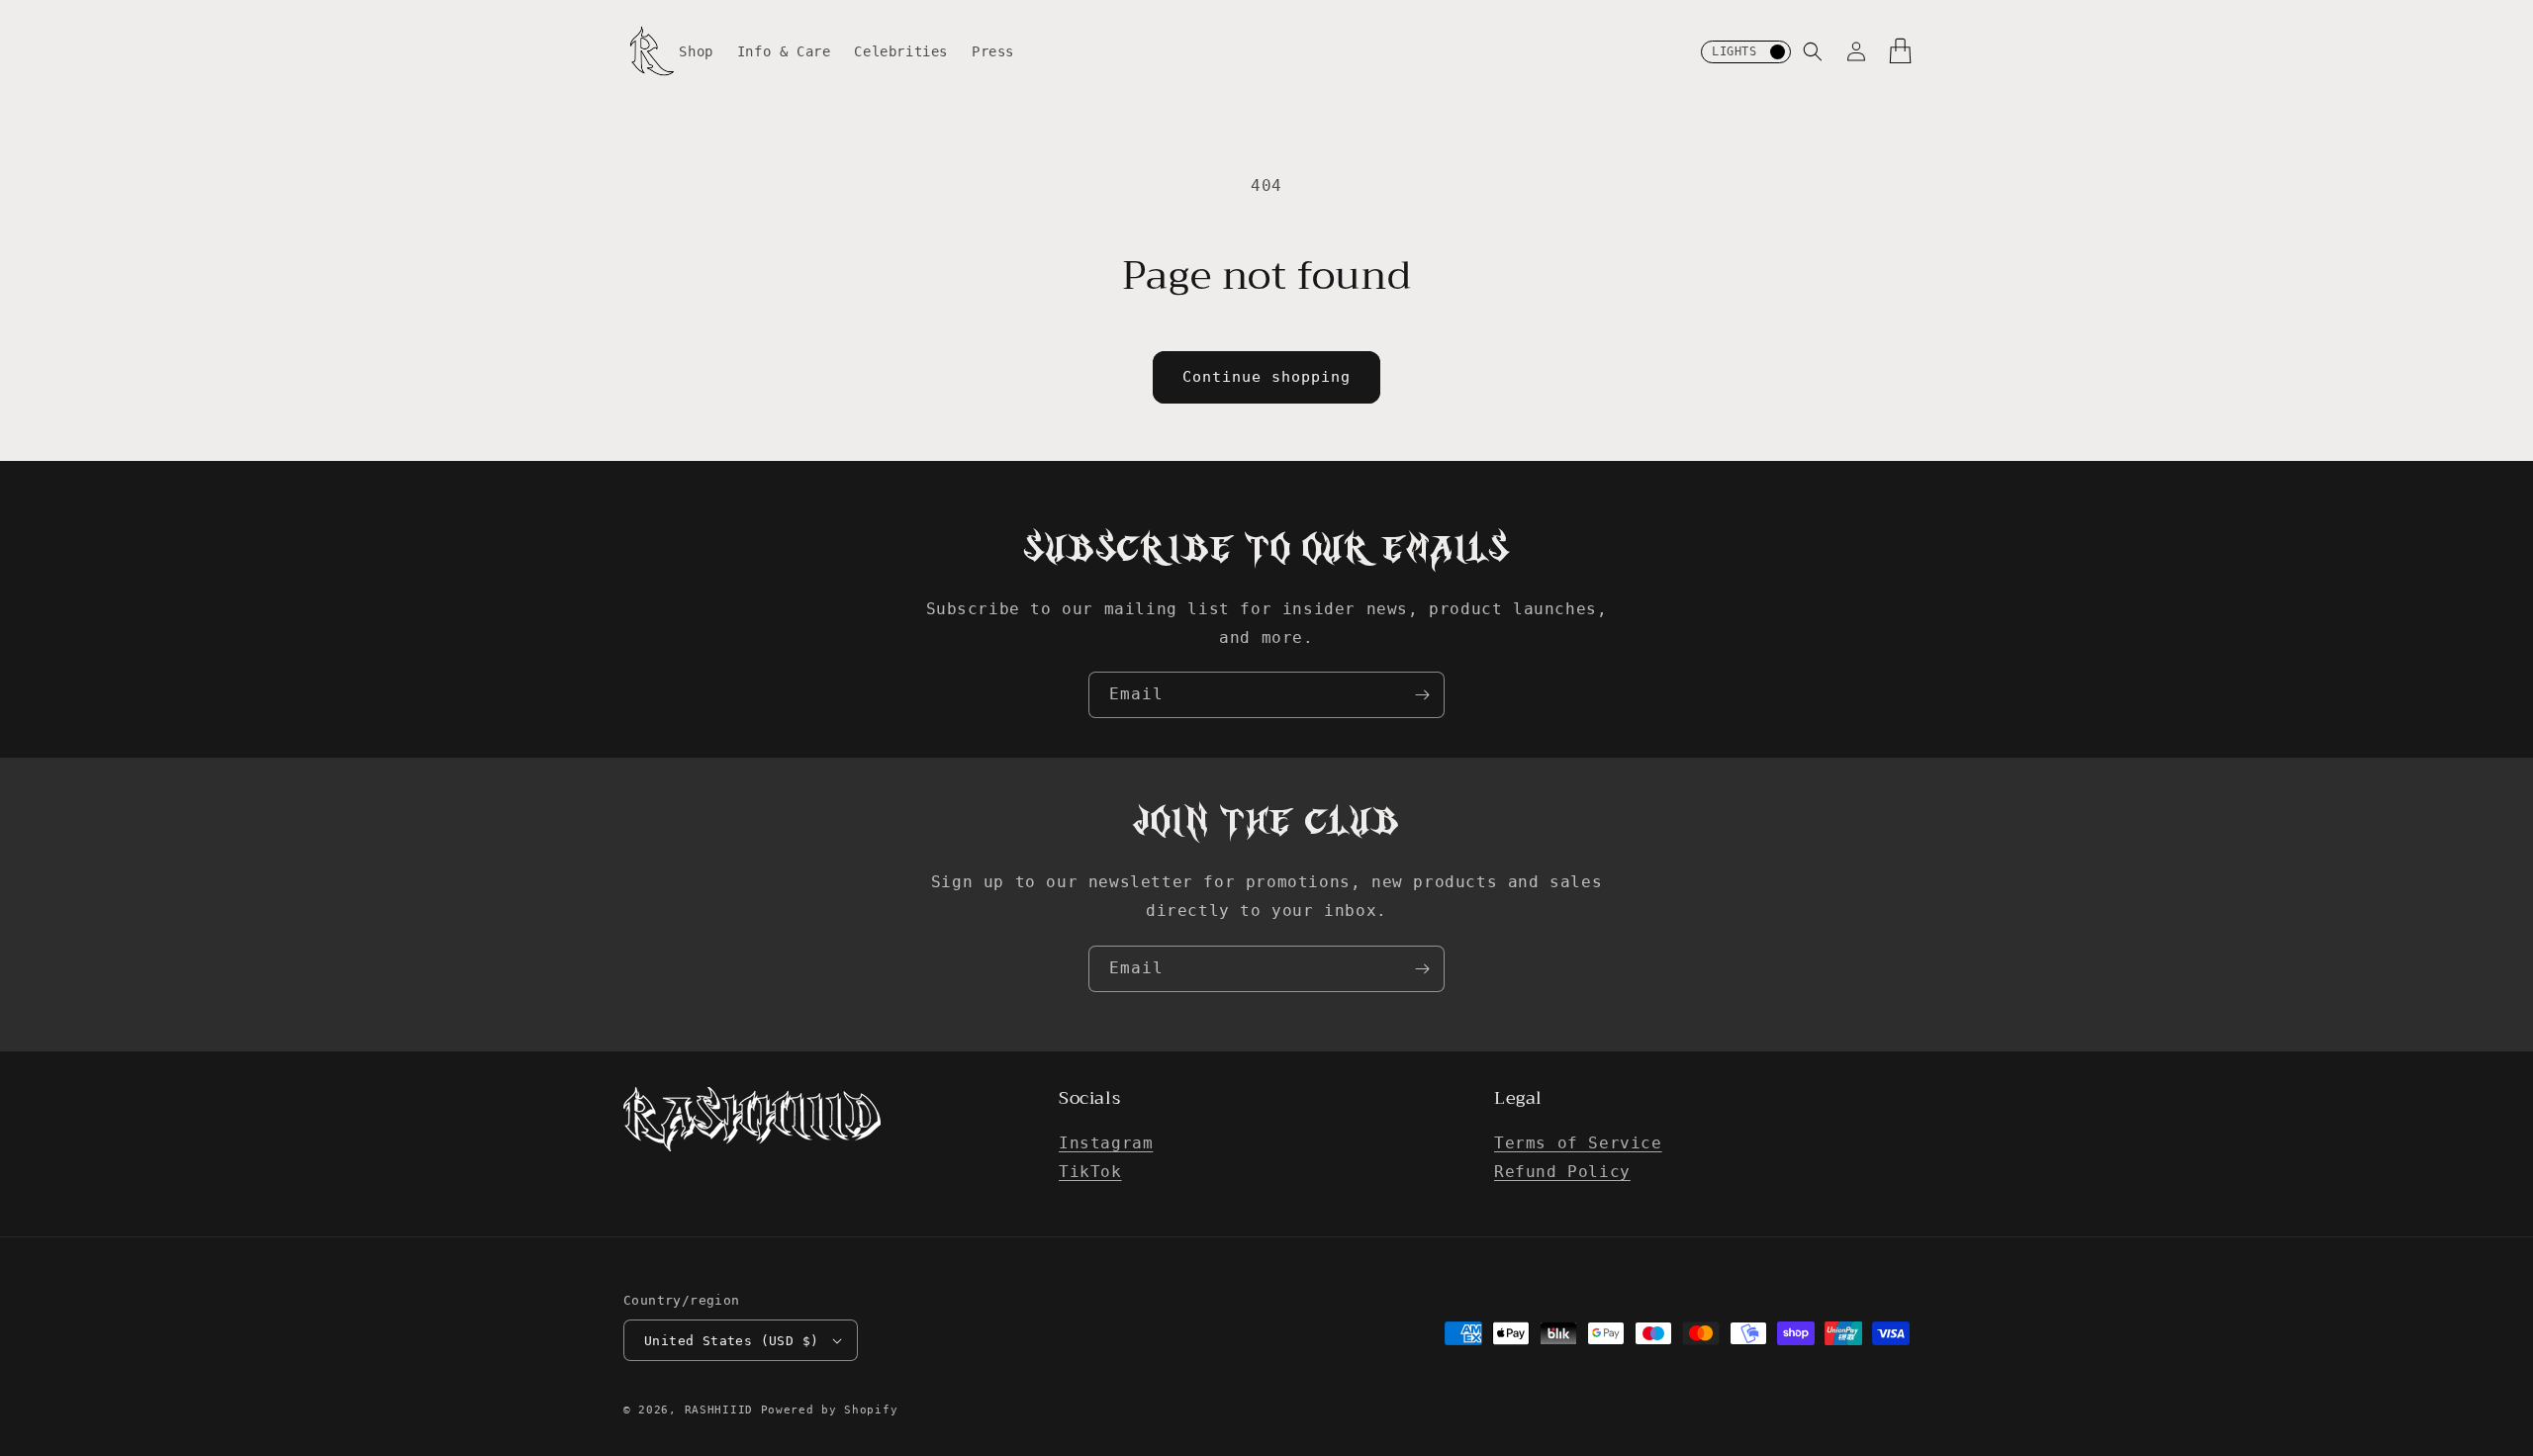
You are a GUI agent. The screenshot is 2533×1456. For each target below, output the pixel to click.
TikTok (1090, 1172)
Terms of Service (1578, 1143)
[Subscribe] (1422, 695)
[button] (1813, 51)
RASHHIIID (719, 1410)
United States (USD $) (731, 1341)
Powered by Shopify (830, 1410)
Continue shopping (1266, 377)
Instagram (1106, 1143)
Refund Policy (1562, 1172)
